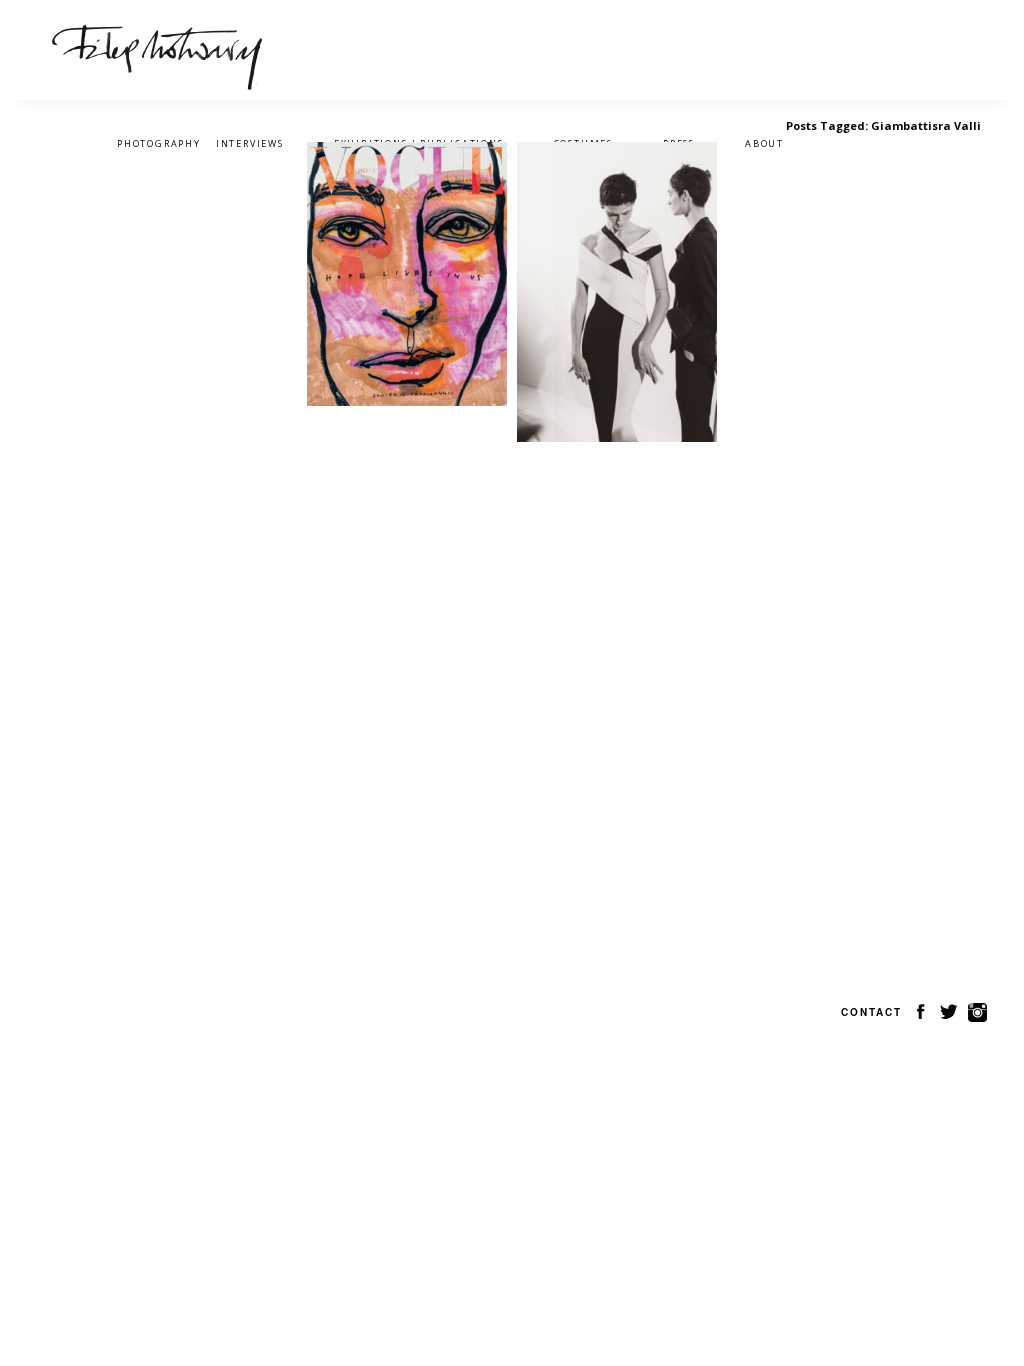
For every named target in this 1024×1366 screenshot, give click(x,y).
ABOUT (764, 143)
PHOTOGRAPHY (159, 143)
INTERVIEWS (250, 143)
